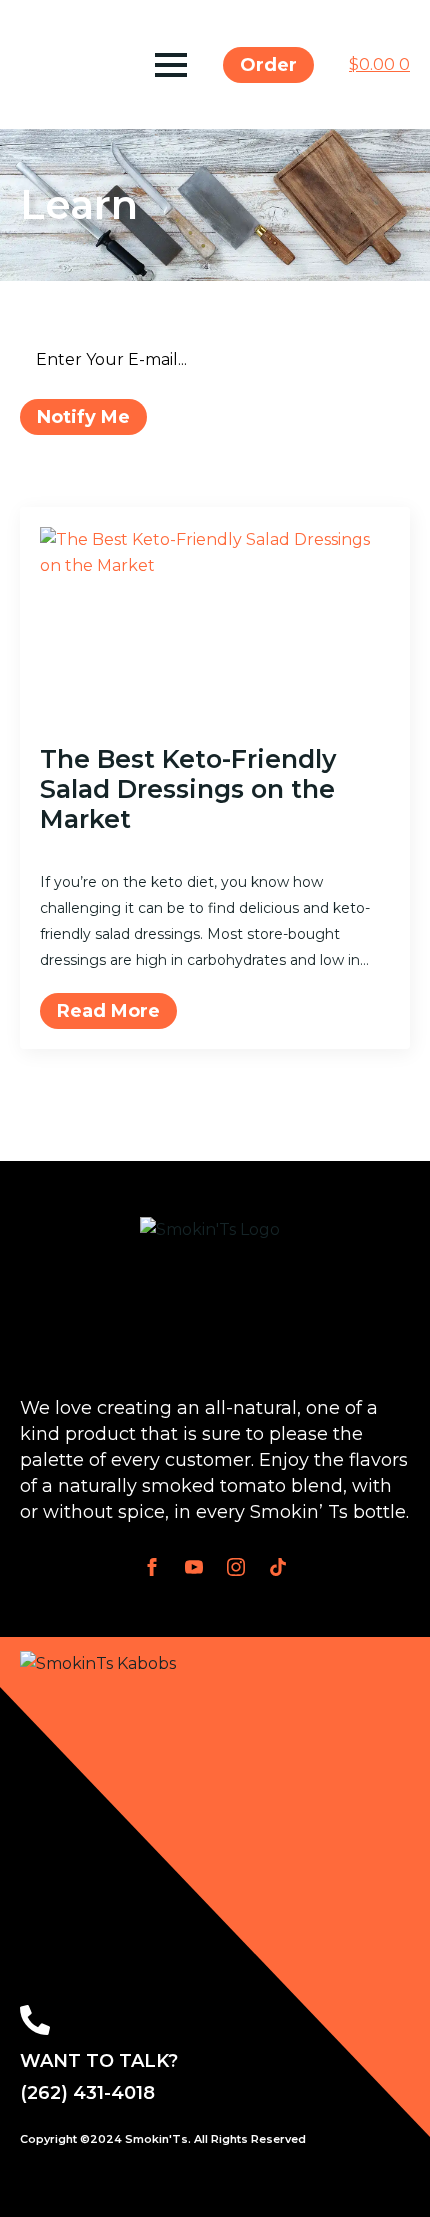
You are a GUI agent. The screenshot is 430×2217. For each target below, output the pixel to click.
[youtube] (194, 1567)
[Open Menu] (171, 65)
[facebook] (152, 1567)
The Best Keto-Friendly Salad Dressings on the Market (188, 789)
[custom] (278, 1567)
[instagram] (236, 1567)
